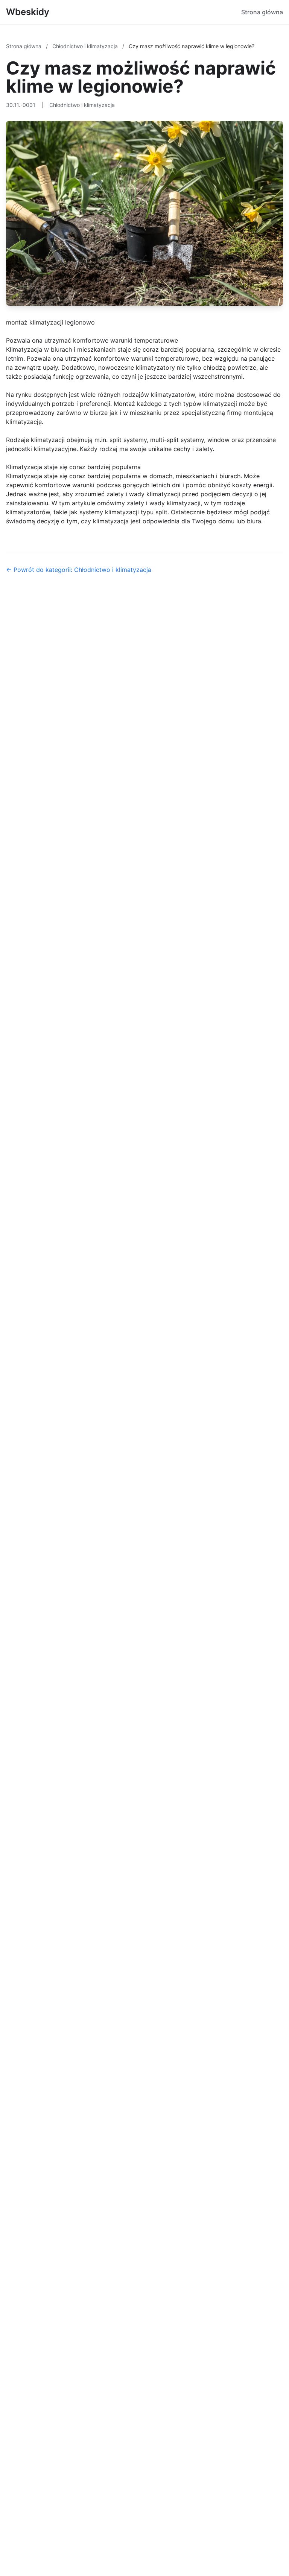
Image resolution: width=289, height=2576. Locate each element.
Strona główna (262, 12)
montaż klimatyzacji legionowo (50, 322)
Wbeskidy (28, 12)
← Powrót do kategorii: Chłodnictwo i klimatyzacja (79, 570)
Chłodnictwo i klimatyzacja (86, 46)
